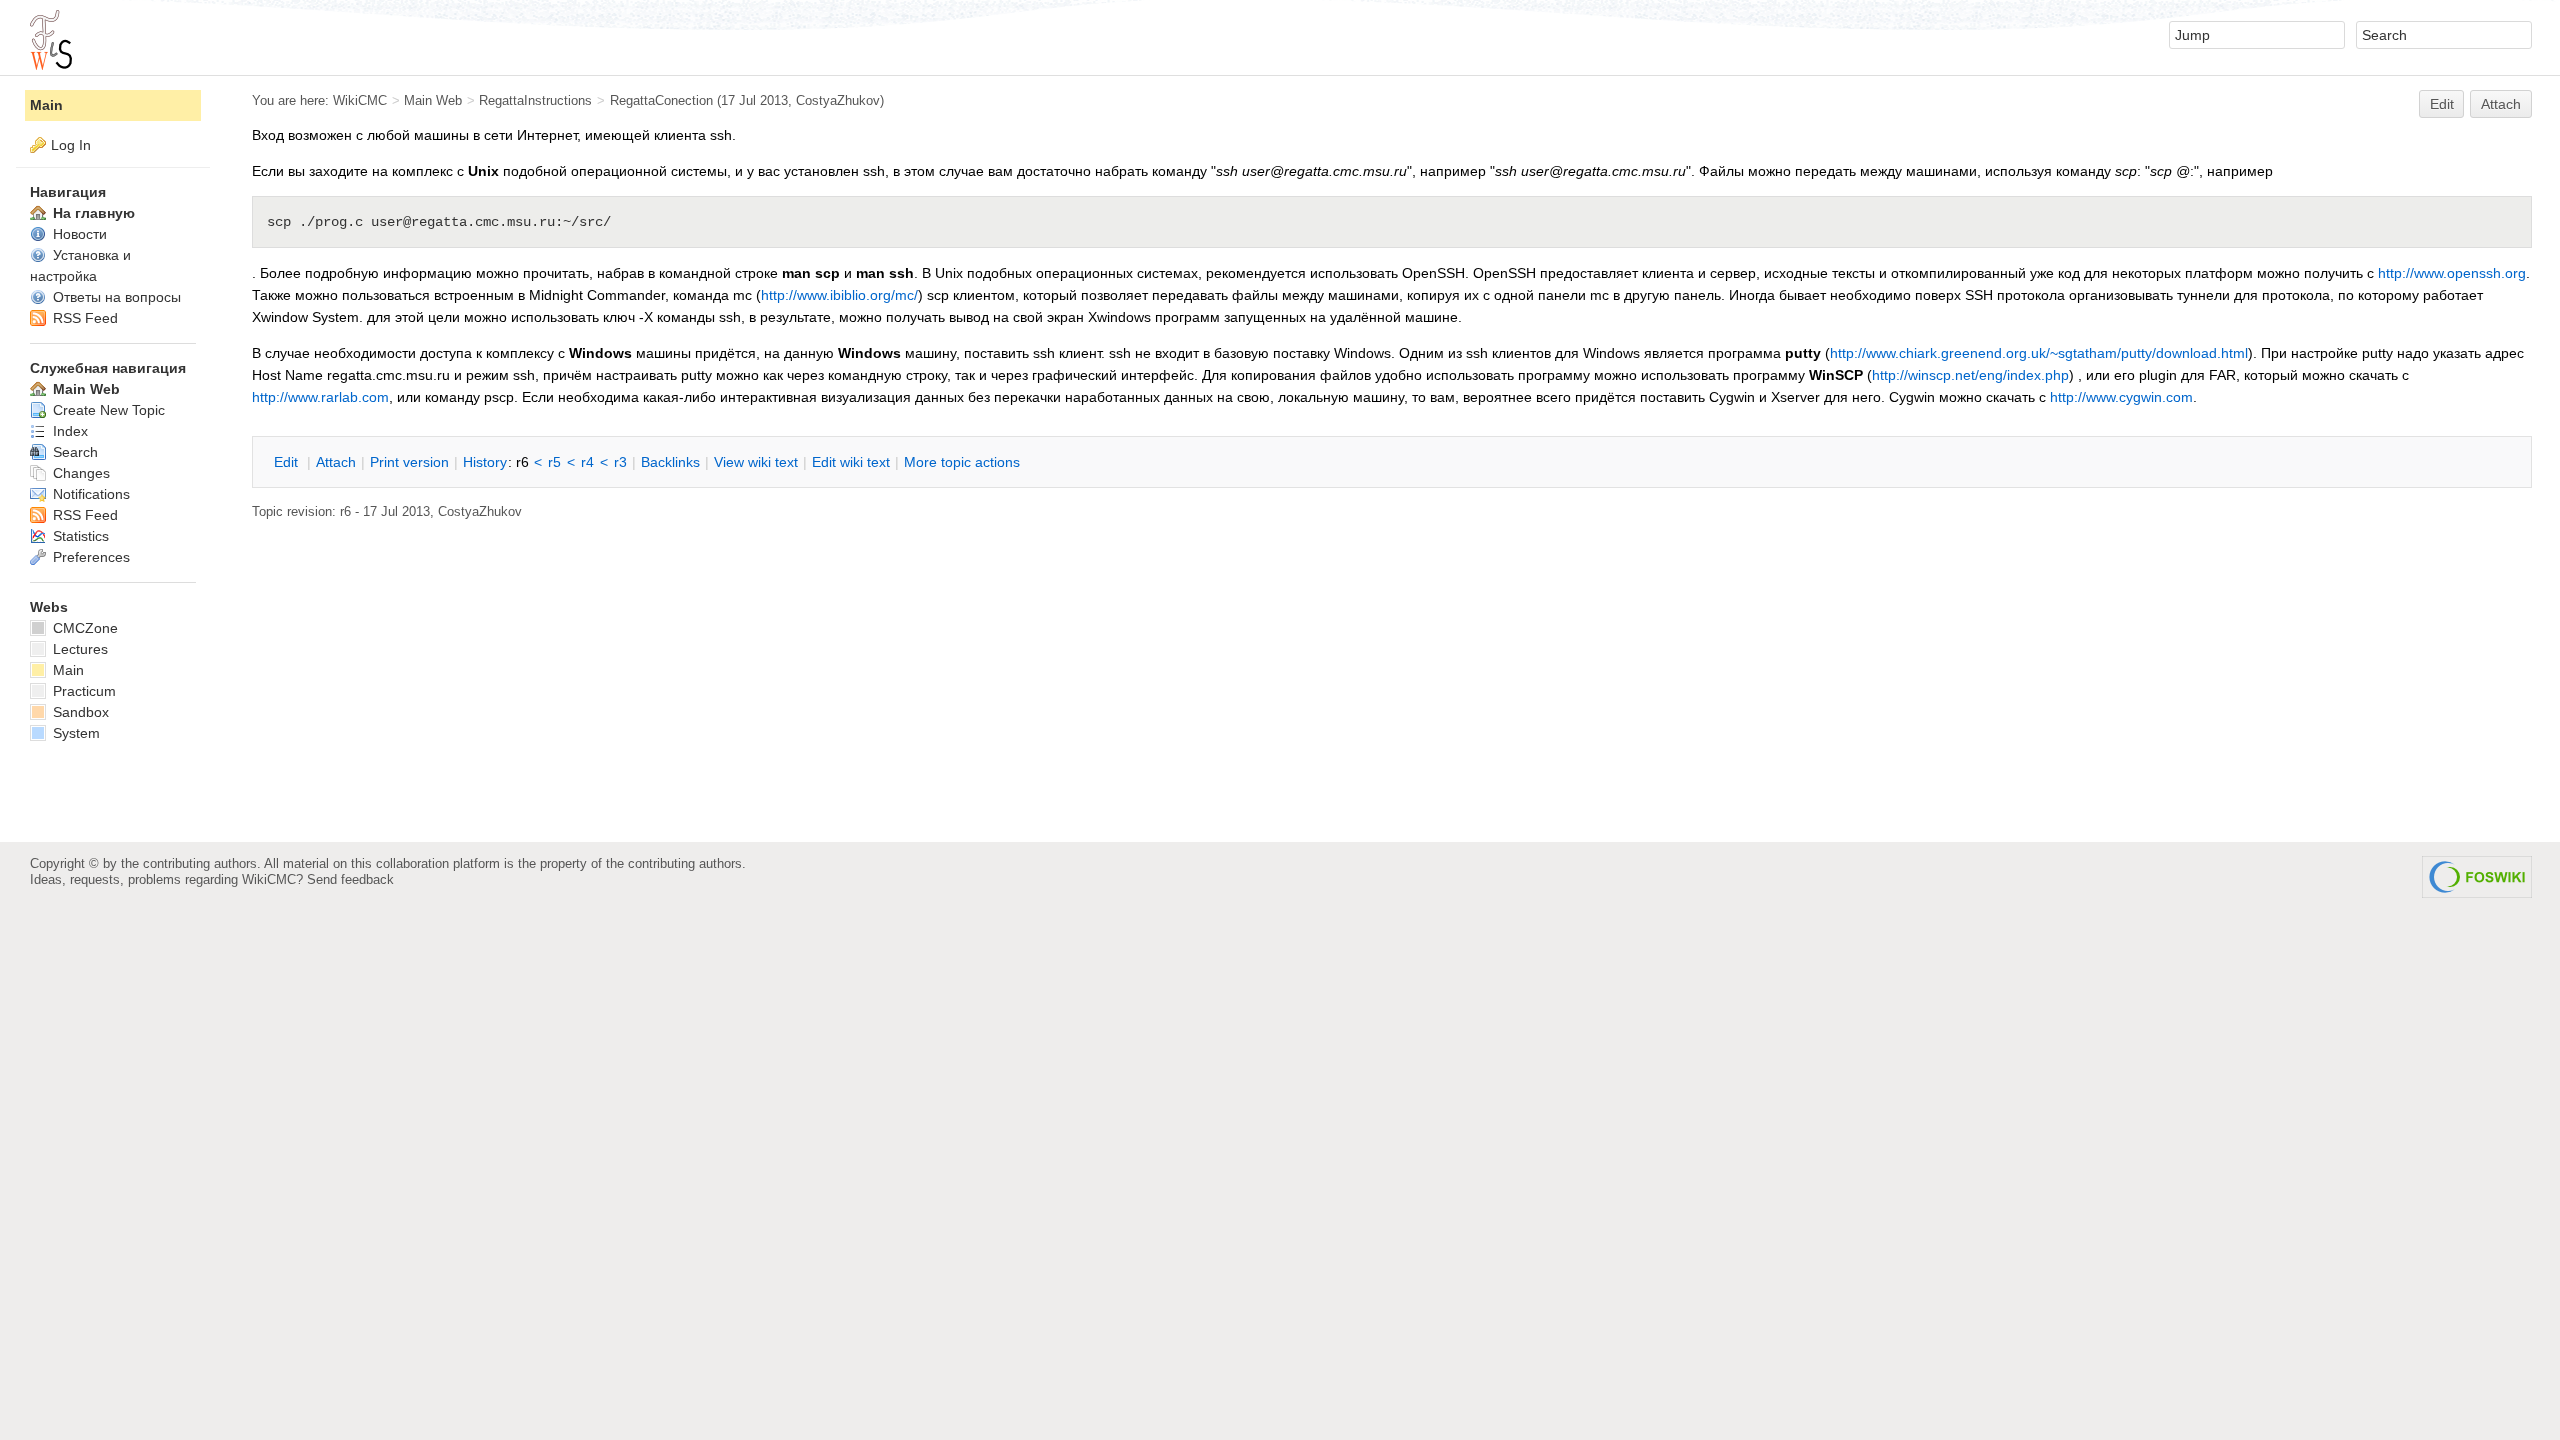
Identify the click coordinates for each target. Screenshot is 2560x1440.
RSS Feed (83, 318)
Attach (2501, 104)
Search (73, 452)
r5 (554, 462)
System (74, 733)
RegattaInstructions (535, 100)
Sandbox (79, 712)
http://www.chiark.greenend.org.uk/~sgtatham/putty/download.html (2039, 353)
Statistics (79, 536)
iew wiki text (756, 462)
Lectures (78, 649)
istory (485, 462)
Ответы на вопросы (115, 297)
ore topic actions (962, 462)
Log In (71, 145)
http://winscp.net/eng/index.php (1970, 375)
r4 (587, 462)
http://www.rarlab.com (320, 397)
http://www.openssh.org (2452, 273)
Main (46, 105)
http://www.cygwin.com (2121, 397)
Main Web (433, 100)
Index (68, 431)
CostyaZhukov (838, 100)
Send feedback (350, 879)
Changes (79, 473)
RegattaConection (661, 100)
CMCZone (83, 628)
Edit (2442, 104)
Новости (78, 234)
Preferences (89, 557)
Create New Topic (107, 410)
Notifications (89, 494)
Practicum (82, 691)
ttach (336, 462)
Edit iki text (851, 462)
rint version (409, 462)
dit (288, 462)
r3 (620, 462)
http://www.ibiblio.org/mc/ (839, 295)
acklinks (670, 462)
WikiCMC (360, 100)
